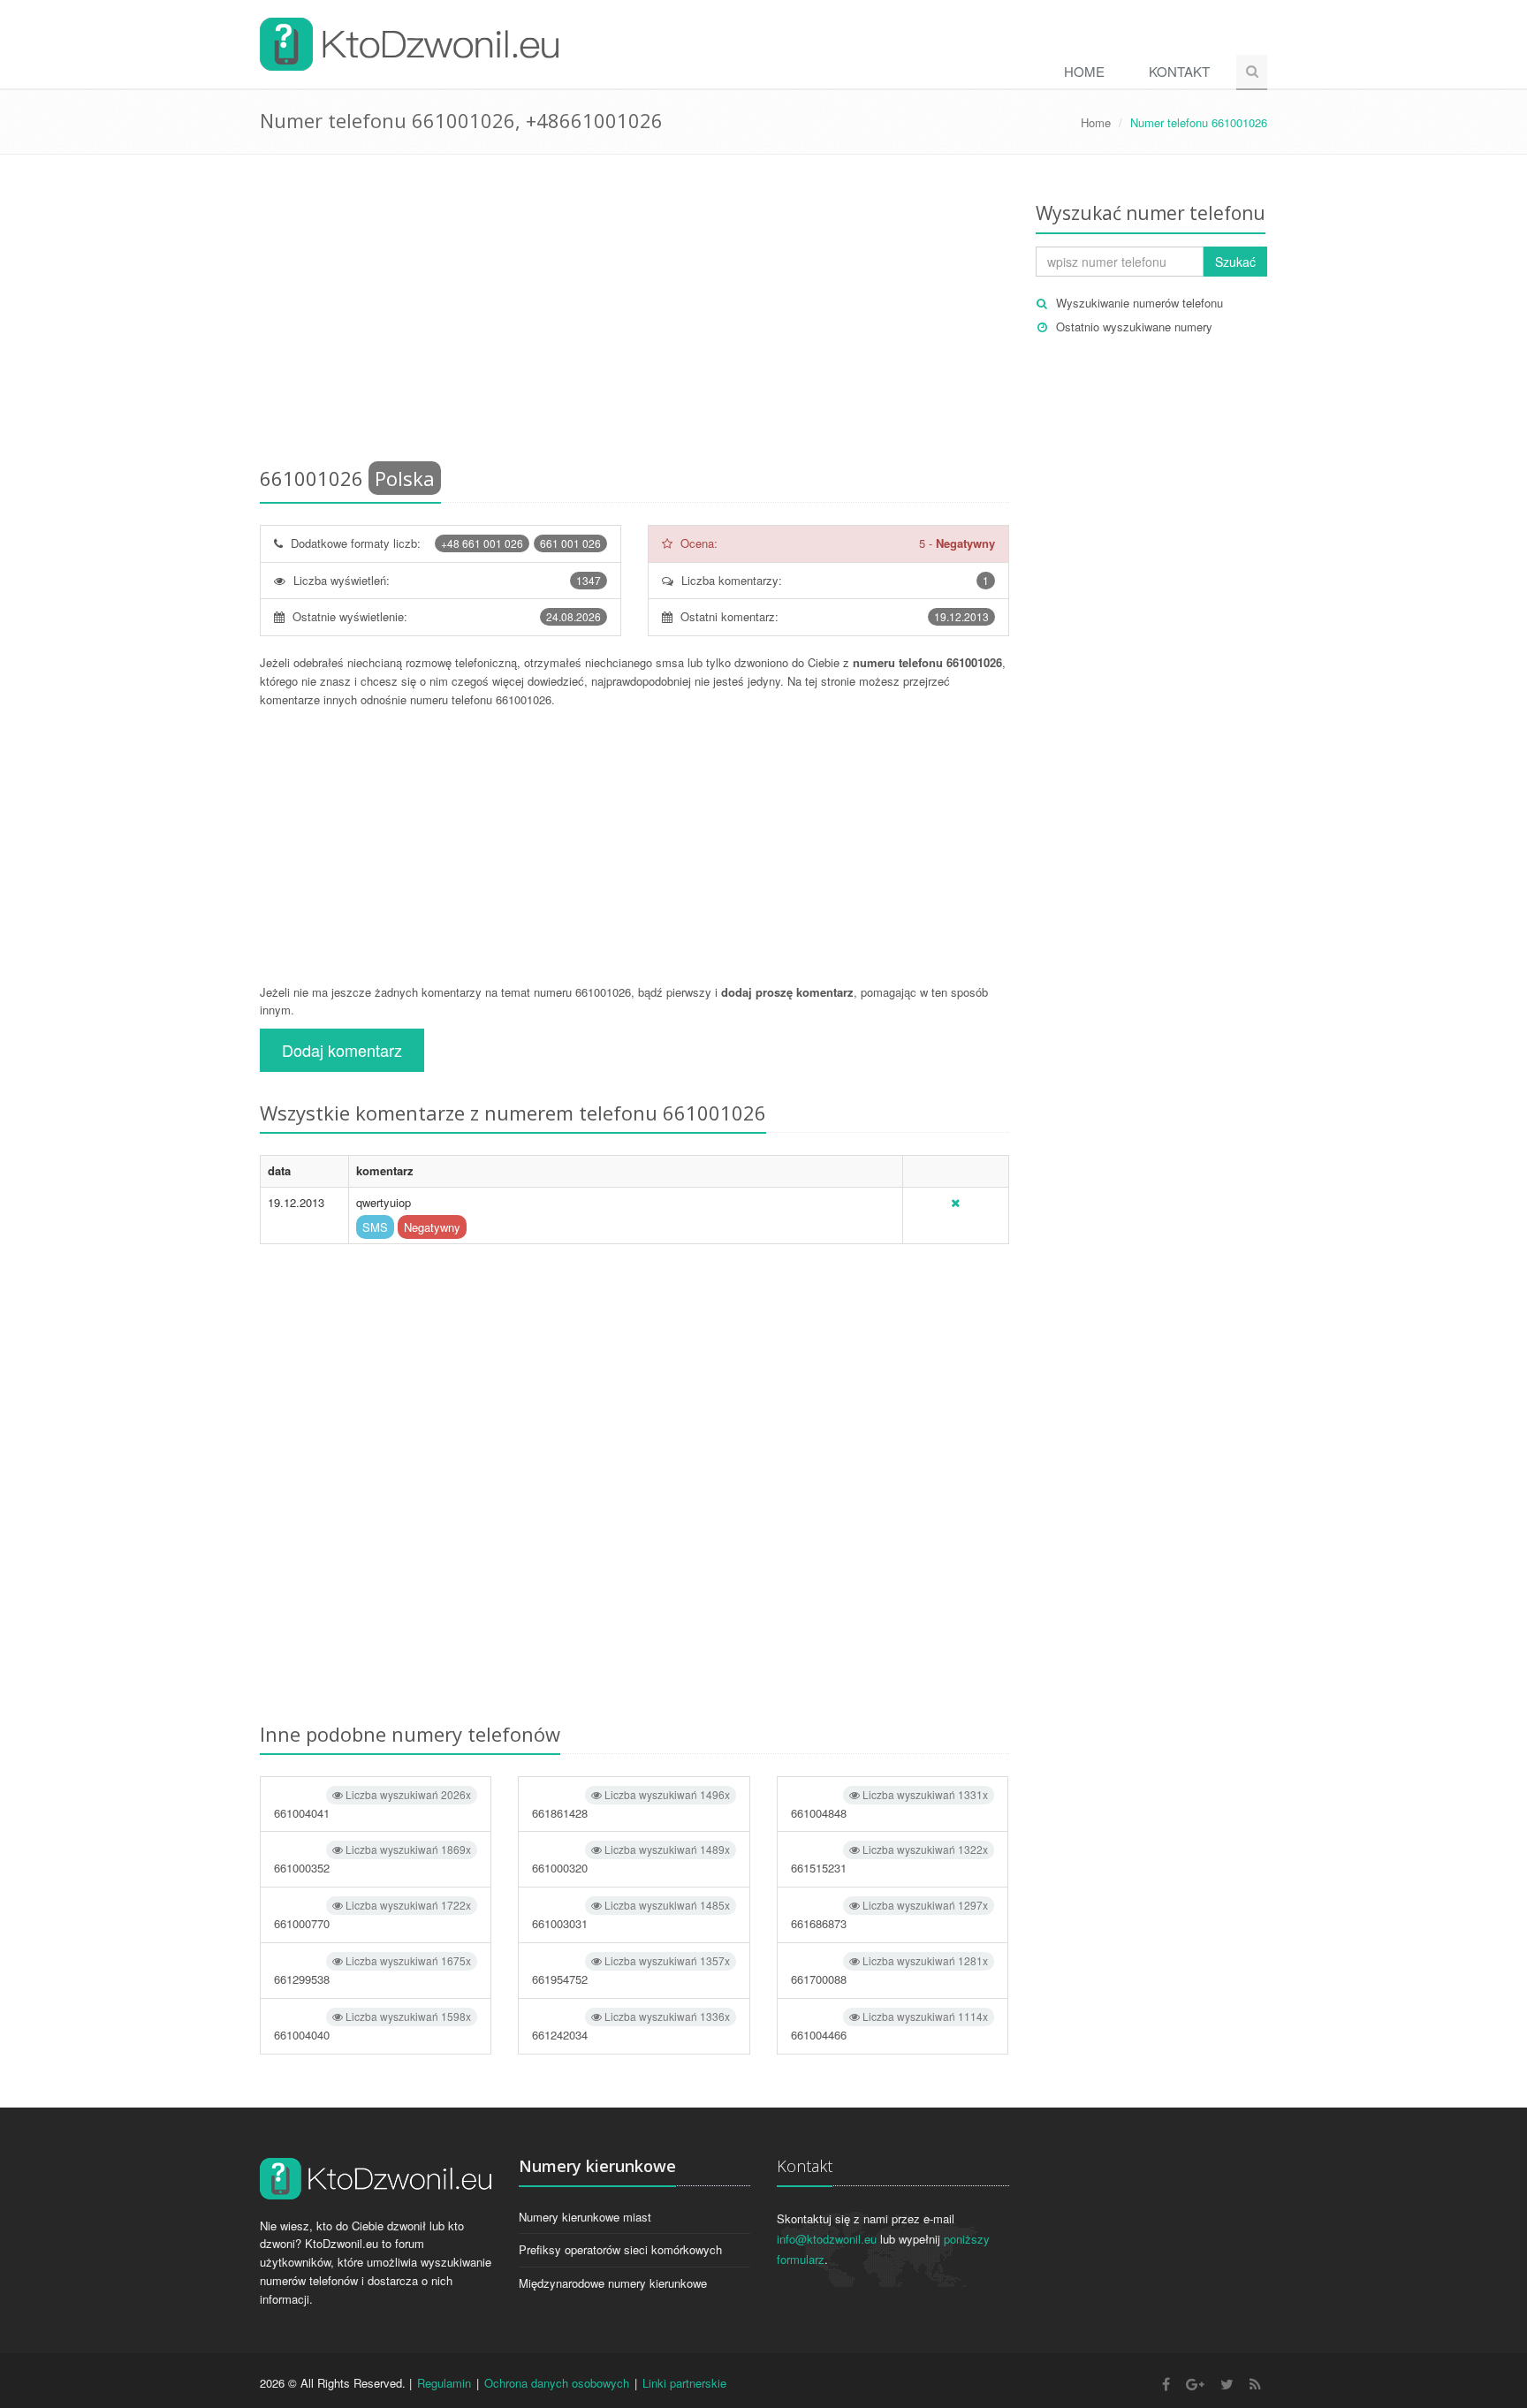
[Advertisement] (634, 314)
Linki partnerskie (684, 2383)
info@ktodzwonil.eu (827, 2239)
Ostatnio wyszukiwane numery (1134, 327)
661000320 (631, 1859)
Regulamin (444, 2383)
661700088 (889, 1970)
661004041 (372, 1804)
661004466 (889, 2026)
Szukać (1235, 262)
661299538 (372, 1970)
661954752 (631, 1970)
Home (1084, 71)
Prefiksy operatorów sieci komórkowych (620, 2249)
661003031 (631, 1914)
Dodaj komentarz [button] (342, 1050)
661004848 (889, 1804)
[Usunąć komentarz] (955, 1202)
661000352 (372, 1859)
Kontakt (1179, 71)
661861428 (631, 1804)
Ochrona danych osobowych (557, 2383)
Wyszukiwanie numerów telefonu (1140, 303)
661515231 (889, 1859)
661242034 (631, 2026)
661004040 (372, 2026)
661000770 (372, 1914)
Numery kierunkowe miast (585, 2217)
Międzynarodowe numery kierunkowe (613, 2283)
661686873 (889, 1914)
